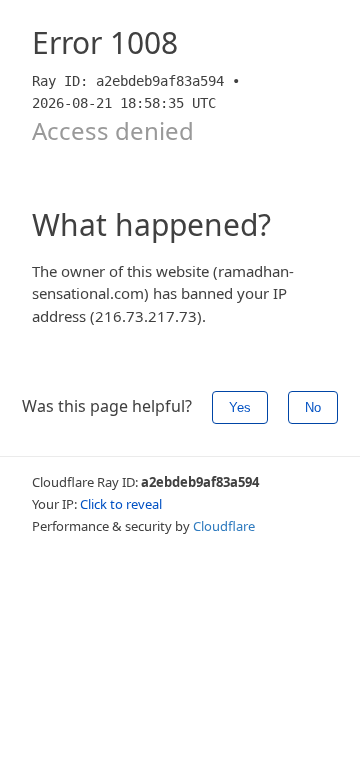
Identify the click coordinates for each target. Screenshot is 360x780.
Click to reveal (121, 504)
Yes (240, 407)
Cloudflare (224, 526)
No (313, 407)
